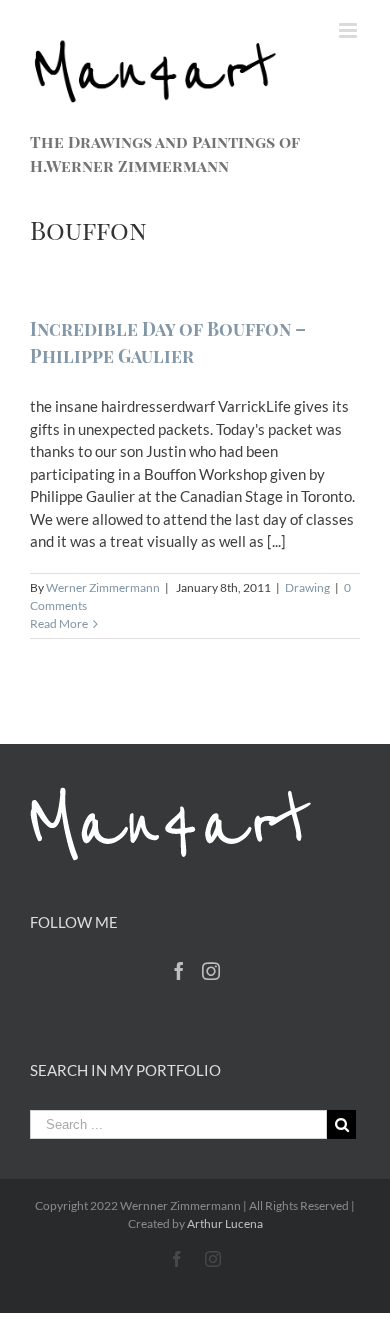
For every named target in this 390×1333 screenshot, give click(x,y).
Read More (59, 623)
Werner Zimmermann (103, 587)
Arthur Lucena (225, 1223)
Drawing (307, 587)
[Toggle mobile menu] (349, 30)
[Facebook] (179, 971)
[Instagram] (211, 971)
